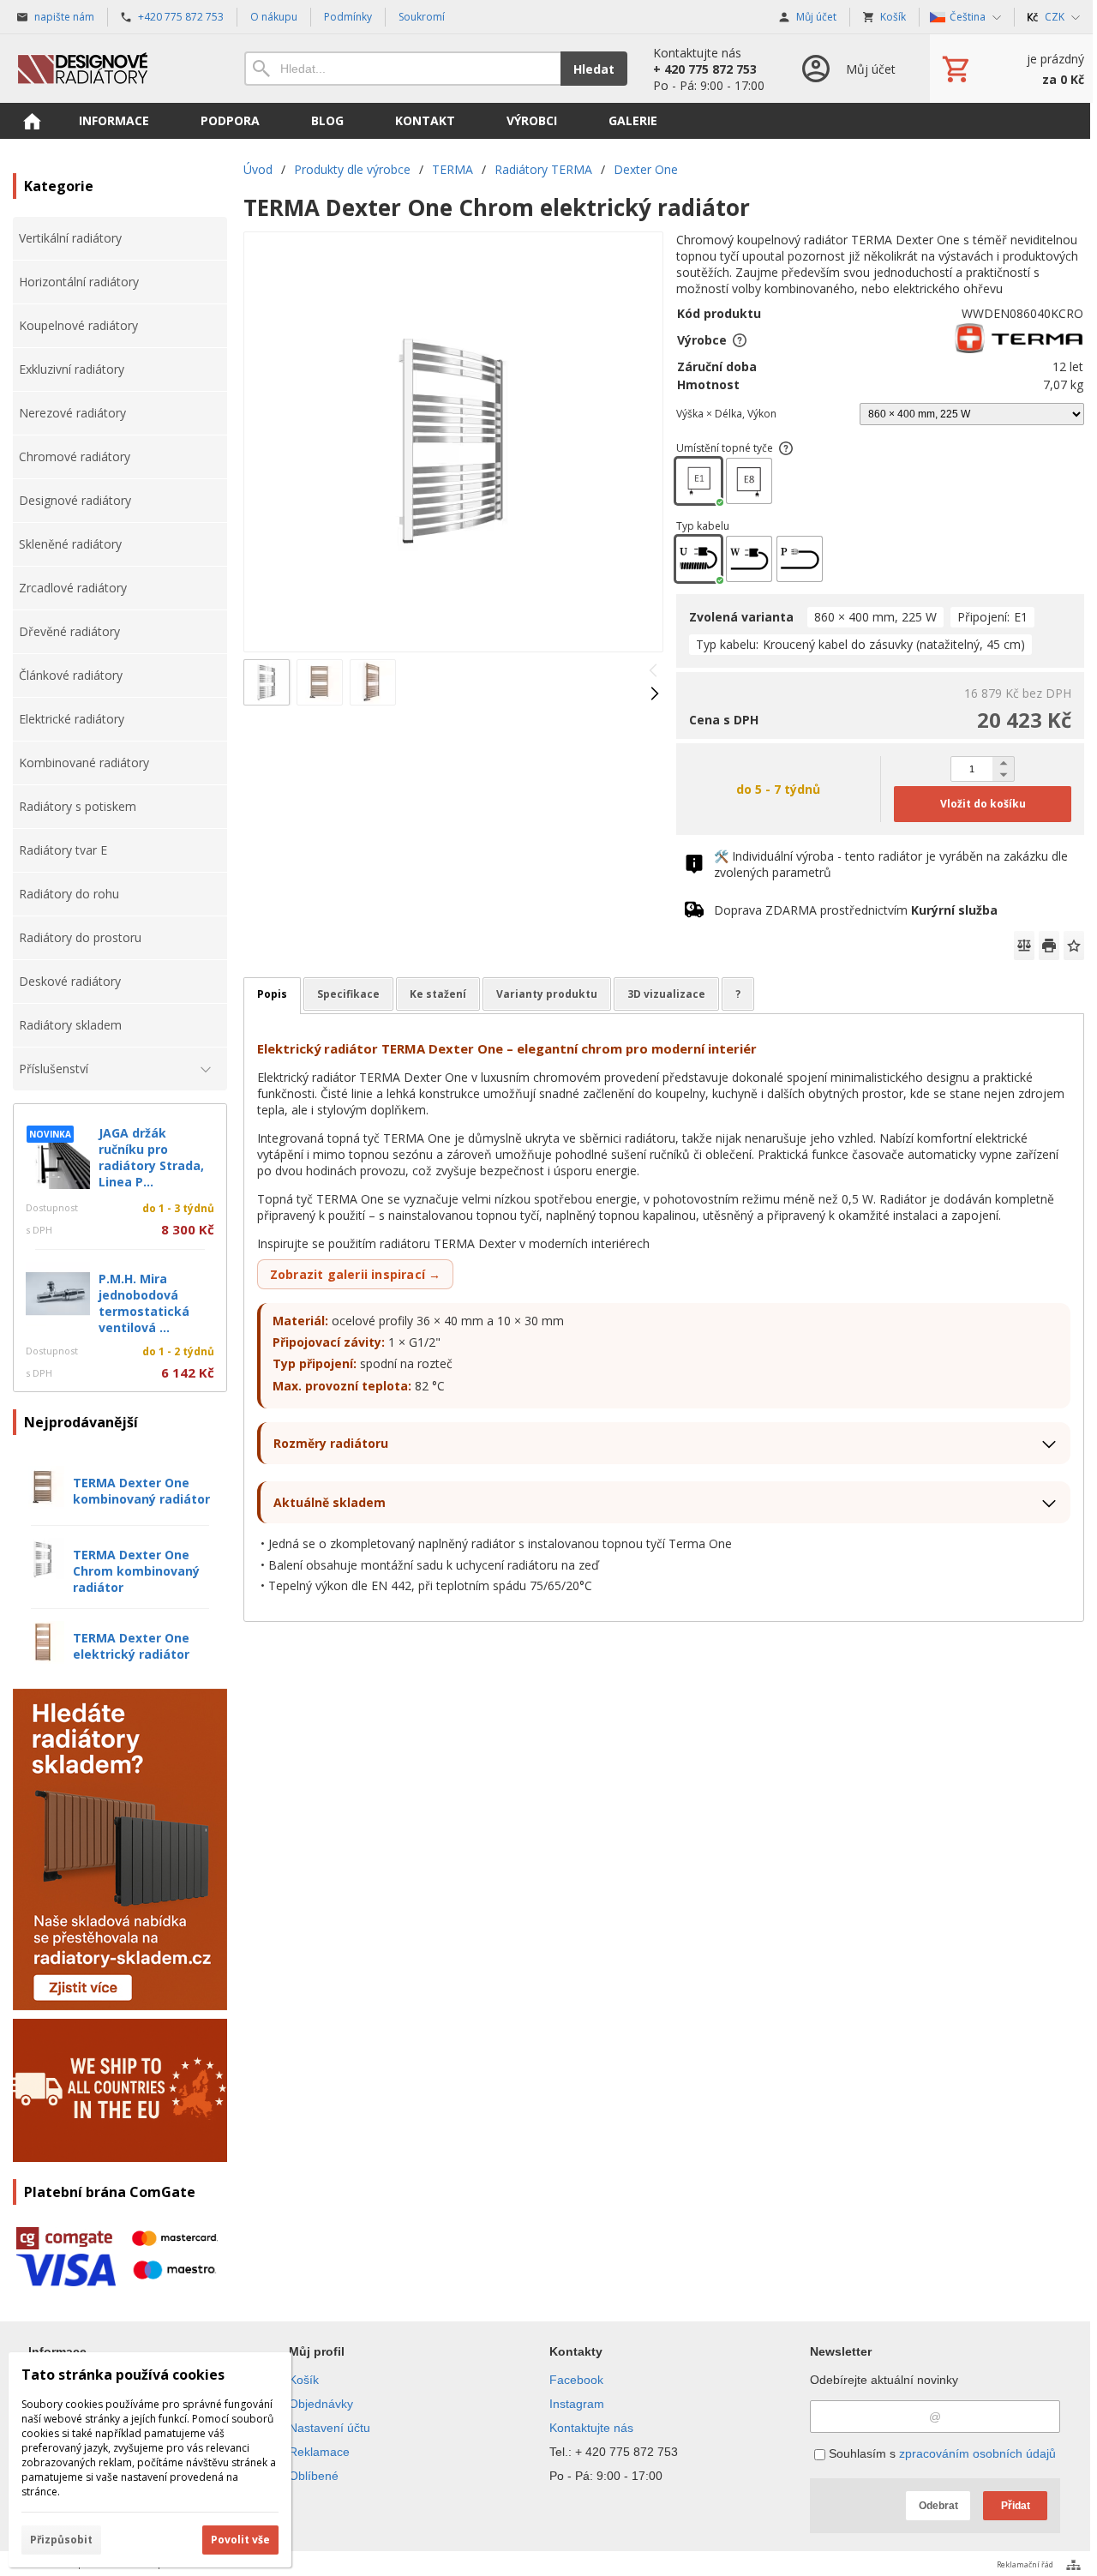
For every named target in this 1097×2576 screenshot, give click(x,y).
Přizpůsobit (61, 2540)
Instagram (577, 2404)
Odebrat (938, 2506)
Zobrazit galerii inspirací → (356, 1274)
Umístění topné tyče (725, 448)
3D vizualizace (666, 994)
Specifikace (348, 994)
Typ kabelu (703, 526)
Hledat (594, 69)
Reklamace (319, 2452)
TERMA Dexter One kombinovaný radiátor (141, 1491)
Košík (304, 2380)
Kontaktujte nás (591, 2428)
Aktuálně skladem (330, 1502)
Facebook (576, 2380)
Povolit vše (240, 2540)
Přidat (1016, 2506)
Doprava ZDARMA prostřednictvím (856, 910)
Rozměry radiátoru (331, 1443)
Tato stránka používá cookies (123, 2375)
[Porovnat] (1024, 946)
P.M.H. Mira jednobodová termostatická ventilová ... (144, 1303)
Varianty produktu (547, 994)
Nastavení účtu (330, 2428)
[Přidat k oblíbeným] (1074, 946)
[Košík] (1011, 69)
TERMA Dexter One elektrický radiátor (131, 1646)
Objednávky (321, 2404)
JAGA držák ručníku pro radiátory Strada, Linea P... (151, 1157)
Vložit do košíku (983, 804)
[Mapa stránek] (1073, 2565)
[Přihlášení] (847, 69)
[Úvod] (111, 69)
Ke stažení (438, 994)
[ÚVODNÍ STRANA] (32, 121)
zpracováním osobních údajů (977, 2453)
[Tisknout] (1049, 946)
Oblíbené (314, 2476)
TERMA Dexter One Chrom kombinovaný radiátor (136, 1571)
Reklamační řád (1025, 2564)
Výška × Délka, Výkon (726, 414)
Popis (272, 994)
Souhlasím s (941, 2453)
